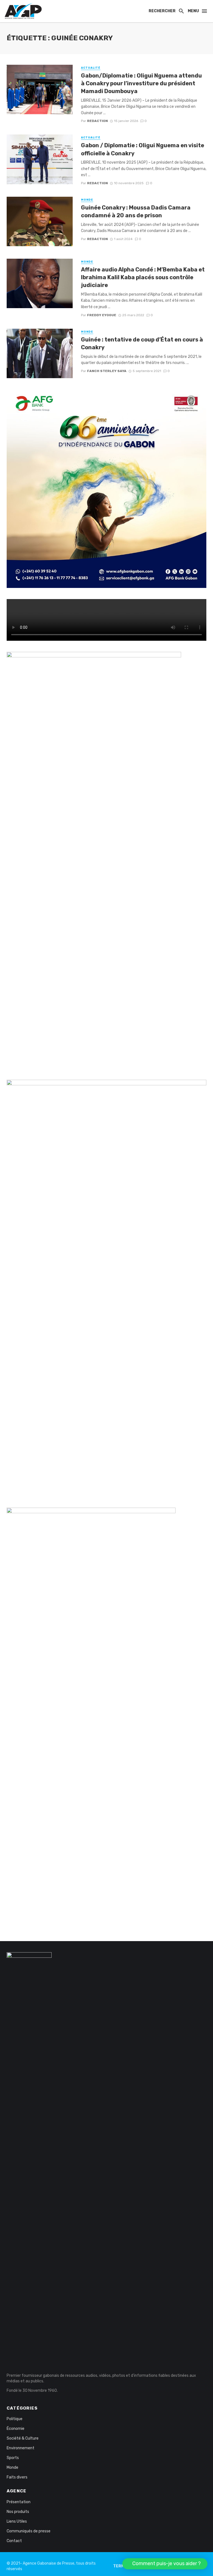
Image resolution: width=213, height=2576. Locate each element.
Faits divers (17, 2477)
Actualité (91, 68)
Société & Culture (23, 2438)
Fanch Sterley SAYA (107, 371)
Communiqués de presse (29, 2531)
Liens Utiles (17, 2521)
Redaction (97, 121)
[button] (165, 2564)
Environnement (21, 2448)
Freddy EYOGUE (102, 315)
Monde (87, 200)
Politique (15, 2419)
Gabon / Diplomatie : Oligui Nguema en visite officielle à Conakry (143, 149)
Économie (16, 2429)
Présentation (19, 2502)
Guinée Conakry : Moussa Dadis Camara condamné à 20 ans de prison (136, 211)
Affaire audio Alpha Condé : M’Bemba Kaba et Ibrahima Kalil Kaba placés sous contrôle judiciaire (143, 277)
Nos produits (18, 2512)
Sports (13, 2458)
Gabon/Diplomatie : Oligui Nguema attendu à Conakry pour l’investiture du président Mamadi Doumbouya (141, 83)
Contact (14, 2541)
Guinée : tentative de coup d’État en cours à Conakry (142, 343)
